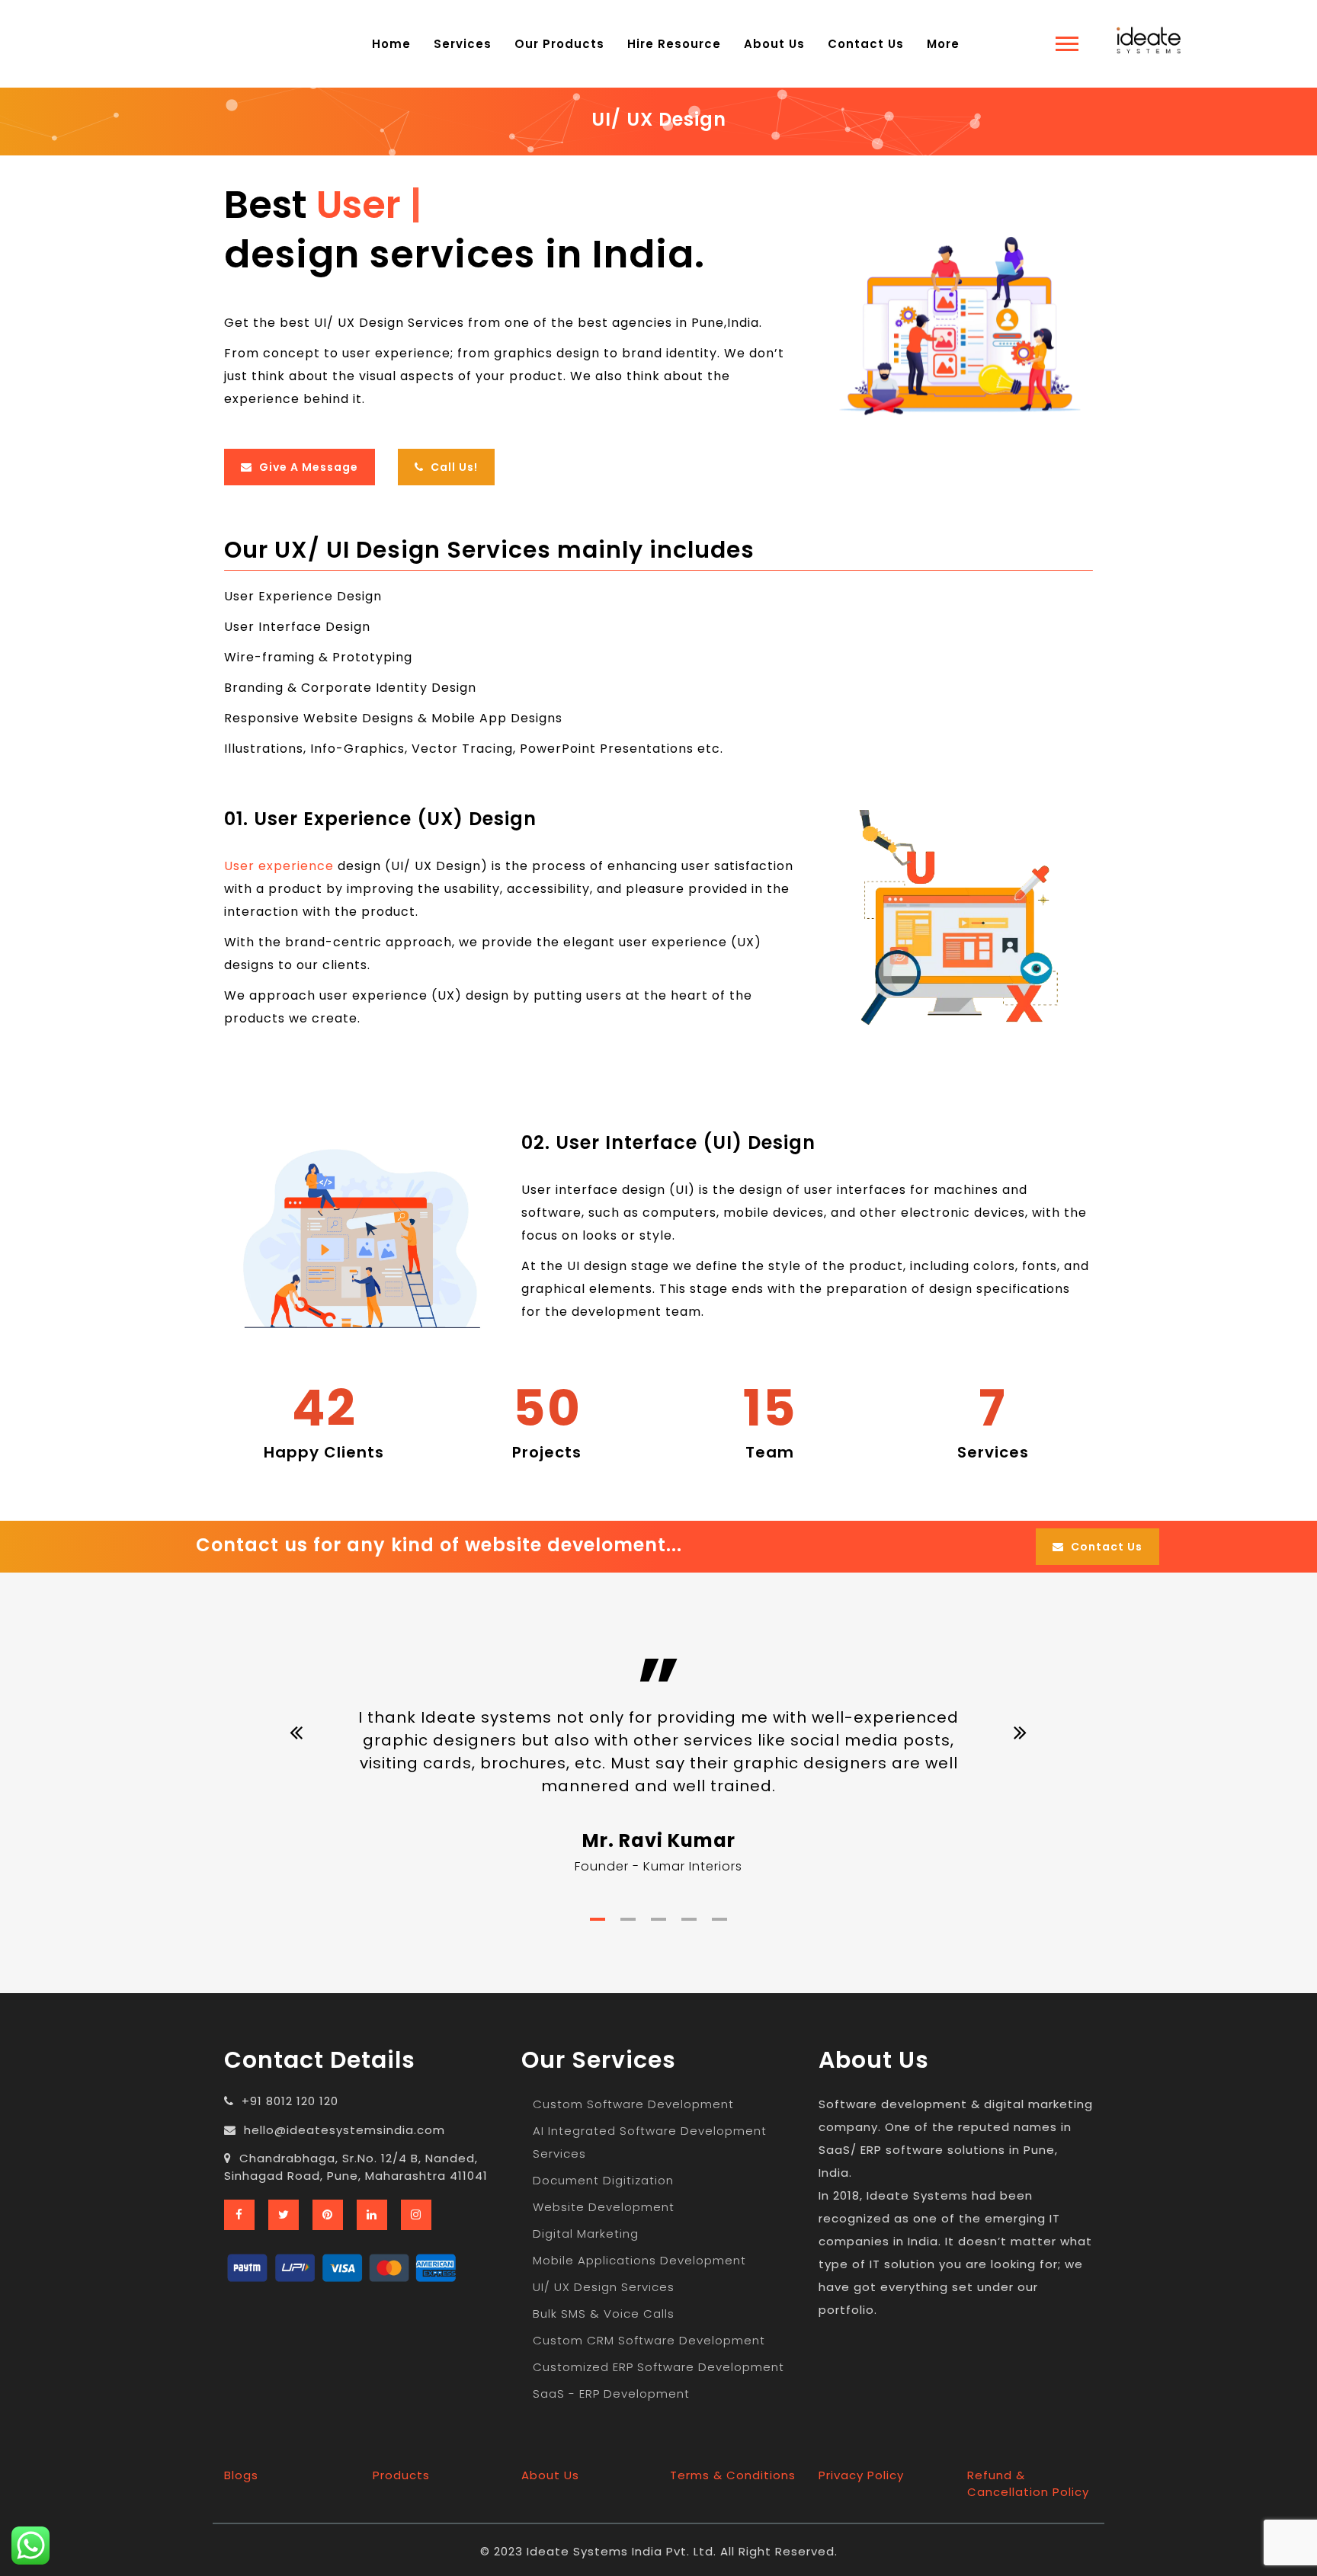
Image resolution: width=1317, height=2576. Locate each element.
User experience (279, 866)
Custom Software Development (633, 2104)
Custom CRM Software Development (649, 2340)
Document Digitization (603, 2180)
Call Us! (453, 467)
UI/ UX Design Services (604, 2287)
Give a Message (307, 467)
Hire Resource (674, 44)
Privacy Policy (861, 2475)
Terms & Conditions (733, 2475)
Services (463, 44)
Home (391, 44)
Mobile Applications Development (639, 2260)
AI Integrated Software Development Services (650, 2142)
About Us (774, 44)
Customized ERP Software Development (658, 2367)
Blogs (241, 2475)
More (943, 44)
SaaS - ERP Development (611, 2394)
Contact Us (866, 44)
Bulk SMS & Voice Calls (604, 2314)
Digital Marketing (586, 2234)
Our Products (559, 44)
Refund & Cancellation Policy (1028, 2483)
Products (401, 2475)
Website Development (604, 2207)
